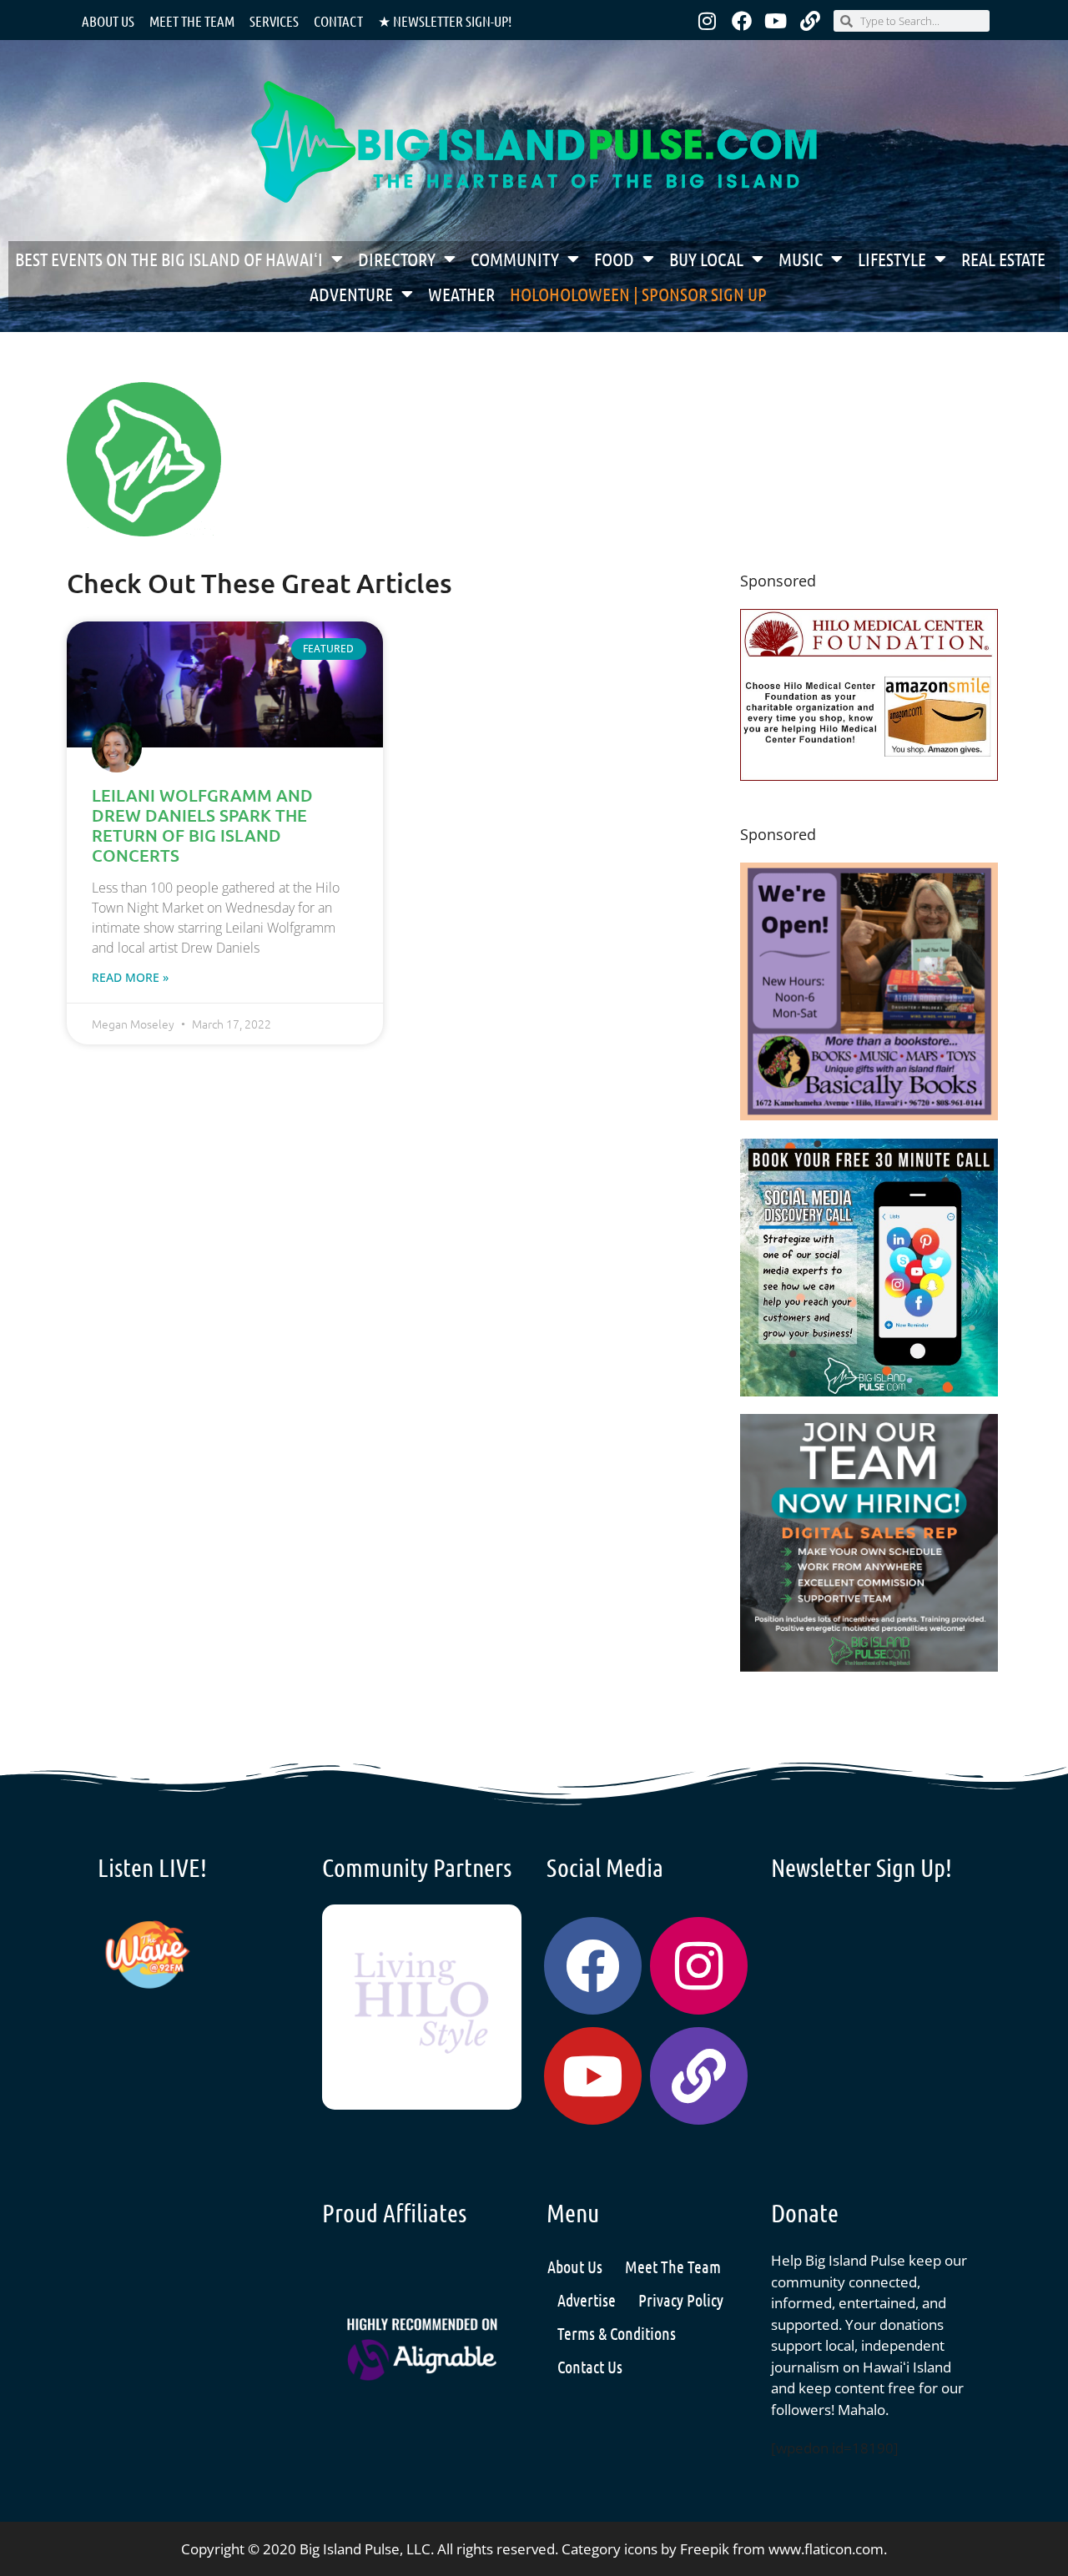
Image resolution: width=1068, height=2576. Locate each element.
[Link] (810, 21)
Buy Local (706, 259)
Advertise (587, 2300)
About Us (108, 21)
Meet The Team (673, 2267)
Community (515, 259)
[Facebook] (742, 21)
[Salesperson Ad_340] (869, 1666)
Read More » (130, 977)
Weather (461, 294)
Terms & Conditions (617, 2333)
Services (274, 21)
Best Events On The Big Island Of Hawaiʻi (169, 259)
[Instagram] (708, 21)
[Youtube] (776, 21)
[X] (869, 775)
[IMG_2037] (869, 1391)
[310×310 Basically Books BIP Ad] (869, 1115)
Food (614, 259)
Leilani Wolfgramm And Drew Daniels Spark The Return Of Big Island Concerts (202, 825)
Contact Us (590, 2367)
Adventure (351, 294)
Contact (338, 21)
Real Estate (1003, 259)
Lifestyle (892, 259)
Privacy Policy (681, 2300)
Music (801, 259)
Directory (397, 259)
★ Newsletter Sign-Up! (445, 21)
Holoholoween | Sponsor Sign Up (638, 294)
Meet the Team (192, 21)
